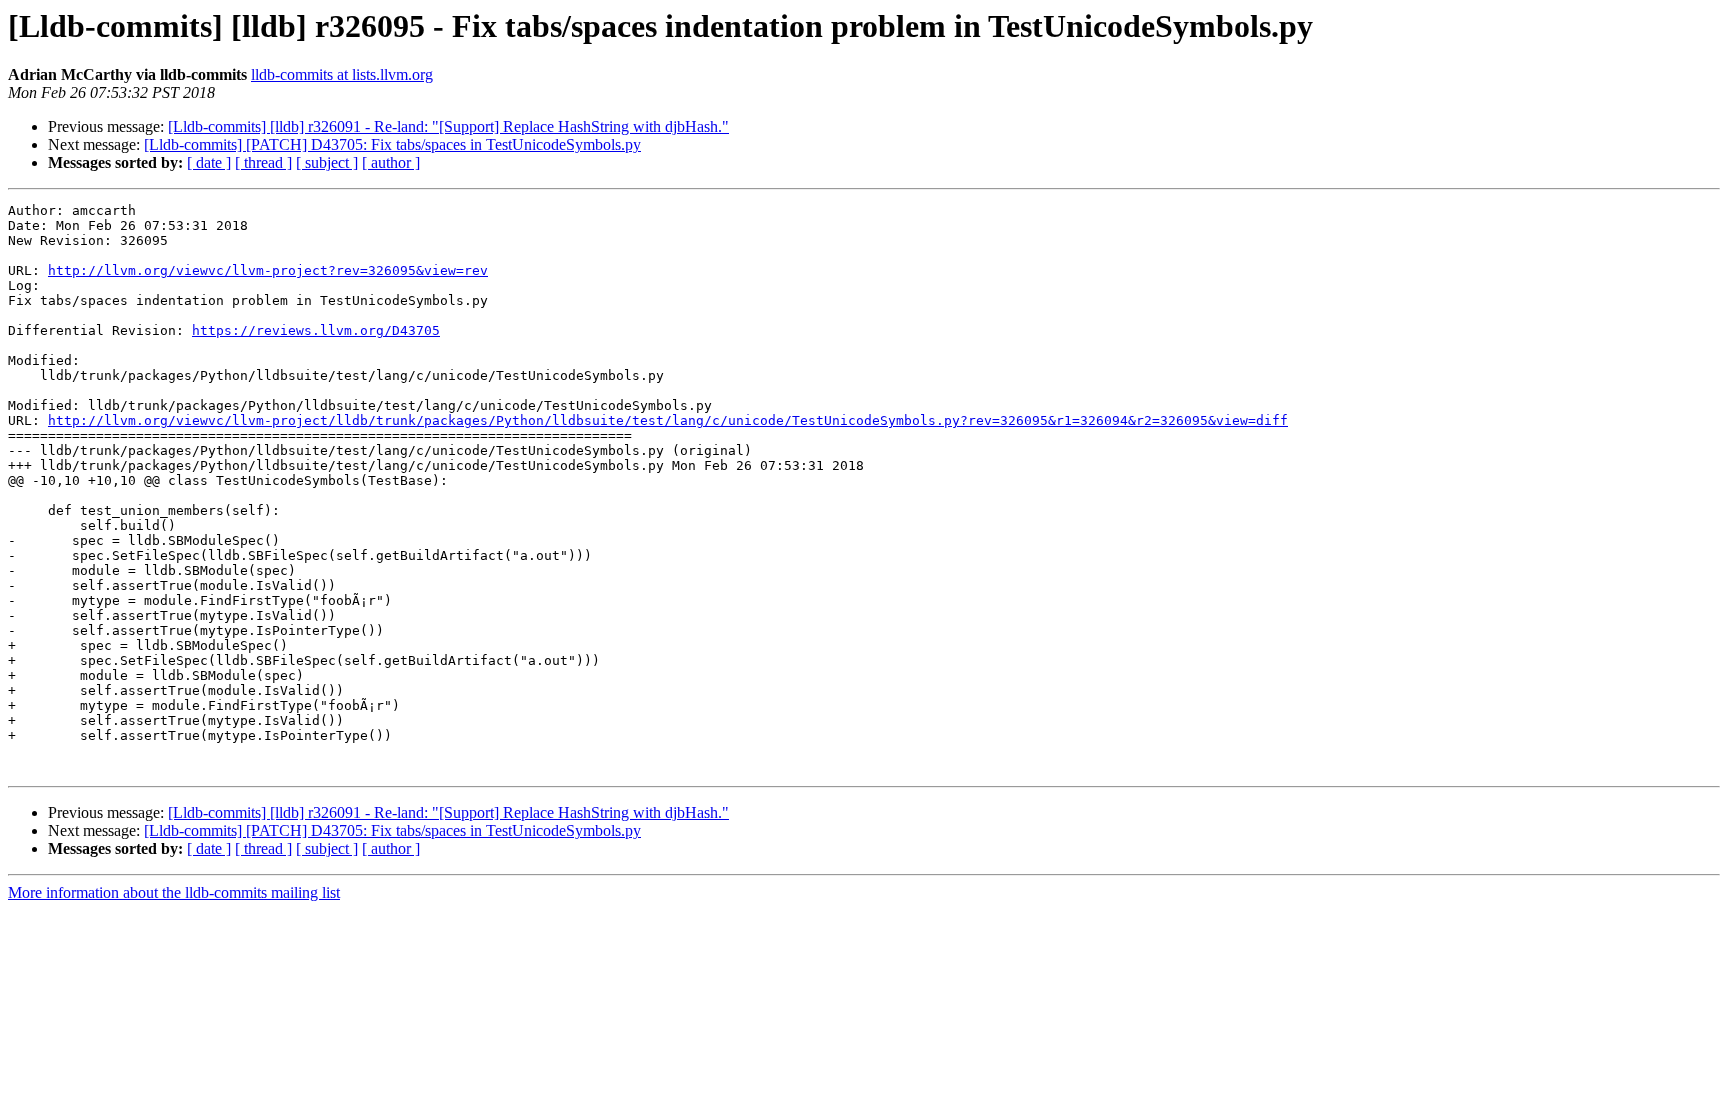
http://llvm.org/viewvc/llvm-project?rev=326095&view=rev (268, 270)
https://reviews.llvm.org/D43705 (316, 330)
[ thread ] (263, 162)
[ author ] (391, 162)
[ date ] (209, 162)
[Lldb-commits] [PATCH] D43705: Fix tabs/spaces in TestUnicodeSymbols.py (392, 144)
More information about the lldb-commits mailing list (174, 892)
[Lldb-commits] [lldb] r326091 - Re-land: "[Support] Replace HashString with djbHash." (448, 126)
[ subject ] (327, 162)
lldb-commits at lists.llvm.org (342, 74)
